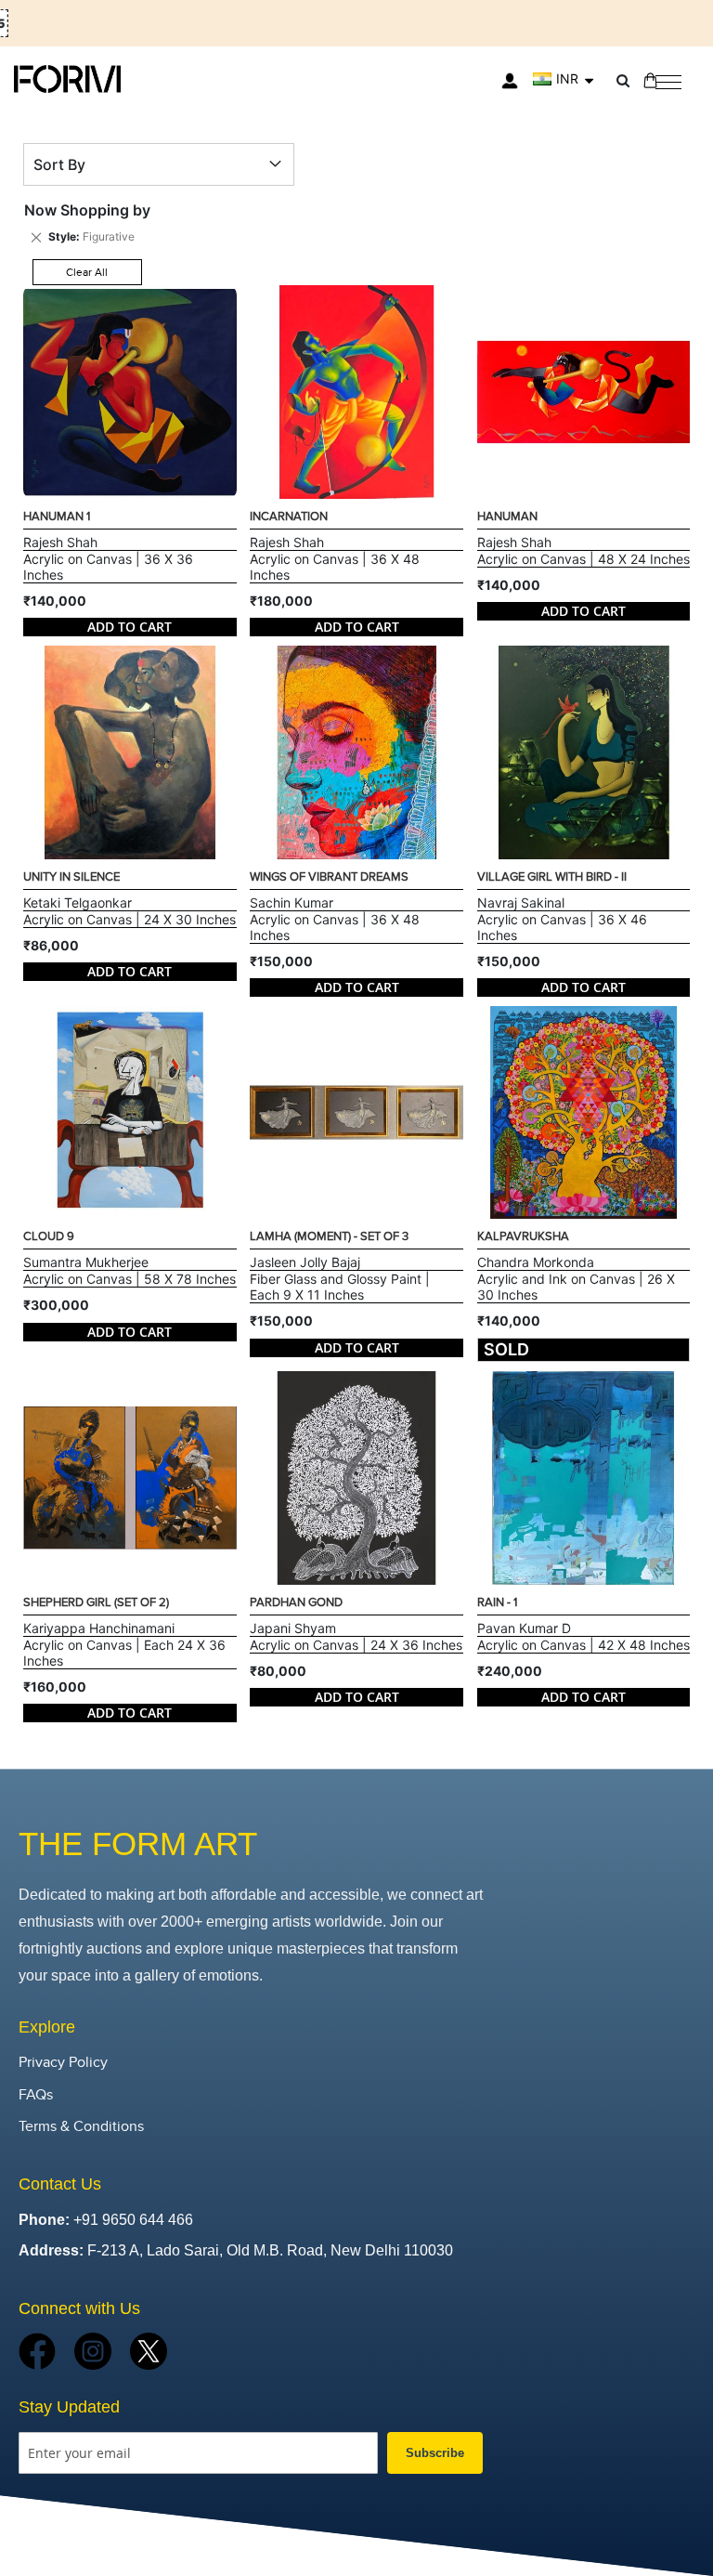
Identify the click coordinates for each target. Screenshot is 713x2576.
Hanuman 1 (57, 517)
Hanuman (507, 517)
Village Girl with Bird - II (552, 877)
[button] (563, 79)
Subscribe (435, 2453)
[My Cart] (650, 80)
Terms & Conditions (81, 2127)
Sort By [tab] (59, 164)
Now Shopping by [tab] (87, 211)
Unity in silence (71, 877)
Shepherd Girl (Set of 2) (96, 1602)
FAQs (36, 2095)
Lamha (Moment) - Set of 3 (329, 1236)
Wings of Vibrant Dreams (329, 877)
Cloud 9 (49, 1236)
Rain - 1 (497, 1602)
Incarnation (289, 517)
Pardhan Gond (296, 1602)
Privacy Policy (63, 2063)
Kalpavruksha (523, 1236)
